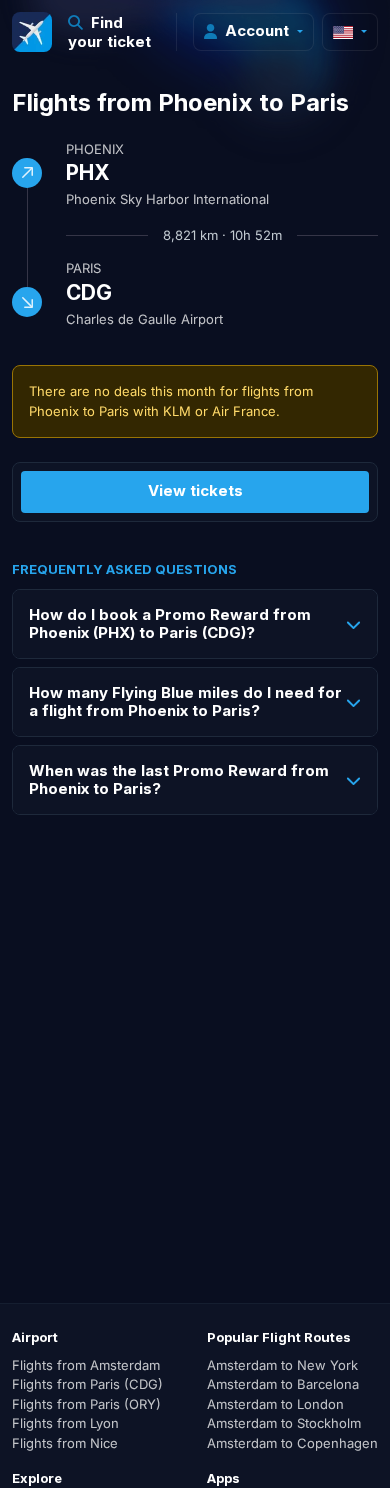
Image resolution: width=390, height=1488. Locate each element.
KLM (177, 411)
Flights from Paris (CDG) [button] (87, 1384)
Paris (83, 268)
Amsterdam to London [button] (275, 1404)
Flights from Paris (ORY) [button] (86, 1404)
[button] (114, 32)
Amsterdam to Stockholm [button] (284, 1423)
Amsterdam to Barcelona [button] (283, 1384)
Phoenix (95, 149)
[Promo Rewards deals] (32, 32)
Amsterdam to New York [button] (282, 1365)
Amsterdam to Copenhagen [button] (292, 1443)
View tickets (195, 490)
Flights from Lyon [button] (65, 1423)
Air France (244, 411)
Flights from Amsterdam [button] (86, 1365)
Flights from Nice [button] (65, 1443)
